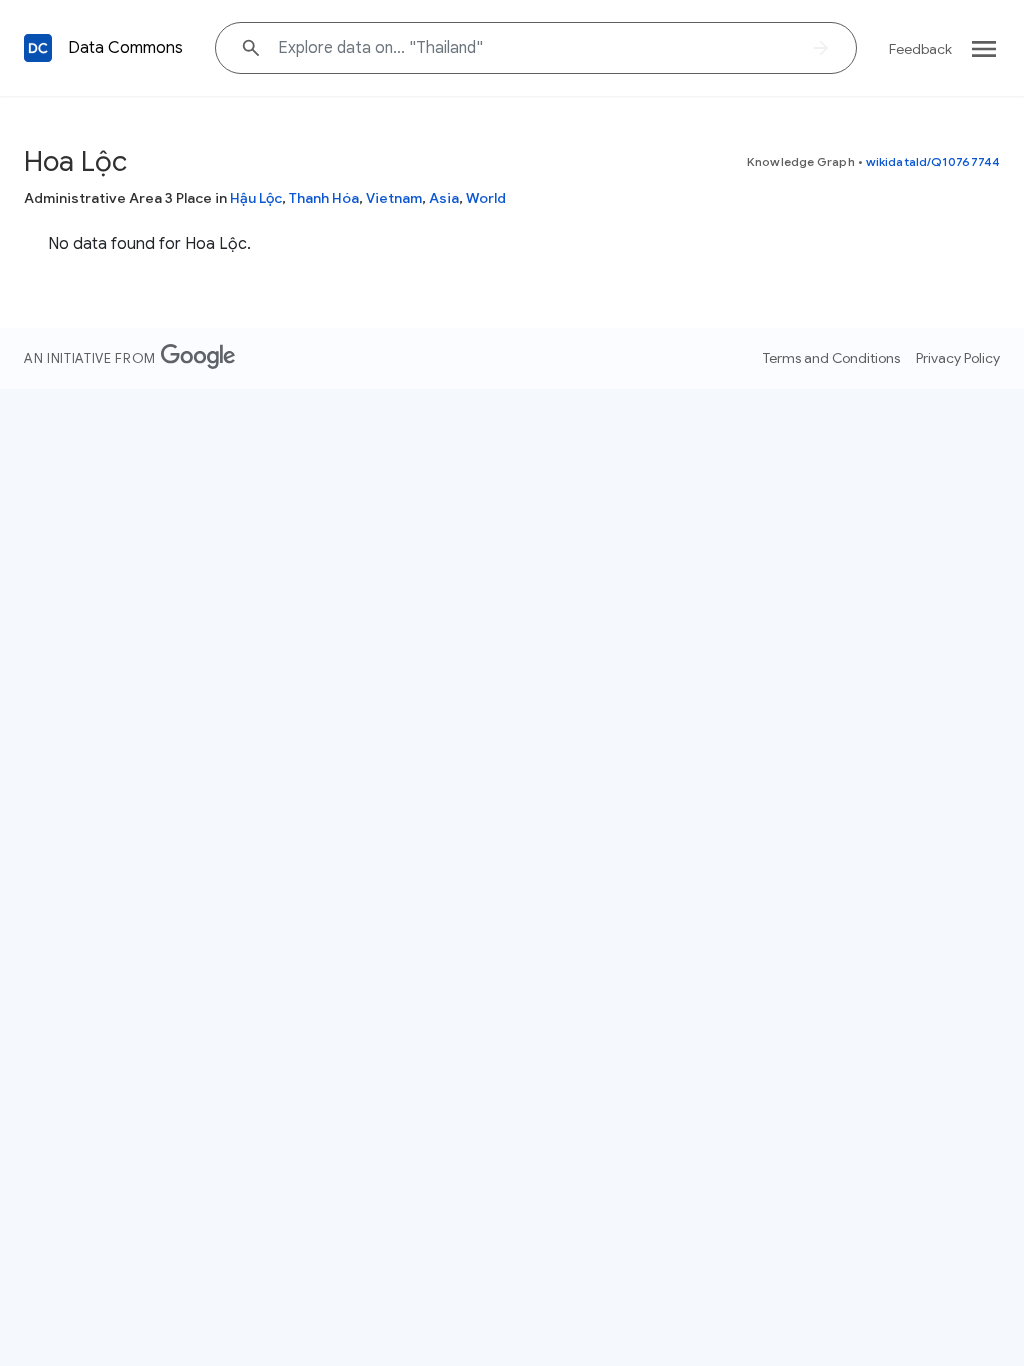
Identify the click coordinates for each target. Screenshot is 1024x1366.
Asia (444, 198)
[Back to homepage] (38, 48)
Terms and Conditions (831, 358)
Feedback (920, 49)
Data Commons (125, 48)
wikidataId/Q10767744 (933, 161)
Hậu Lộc (256, 198)
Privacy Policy (958, 358)
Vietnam (394, 198)
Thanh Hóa (324, 198)
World (486, 198)
